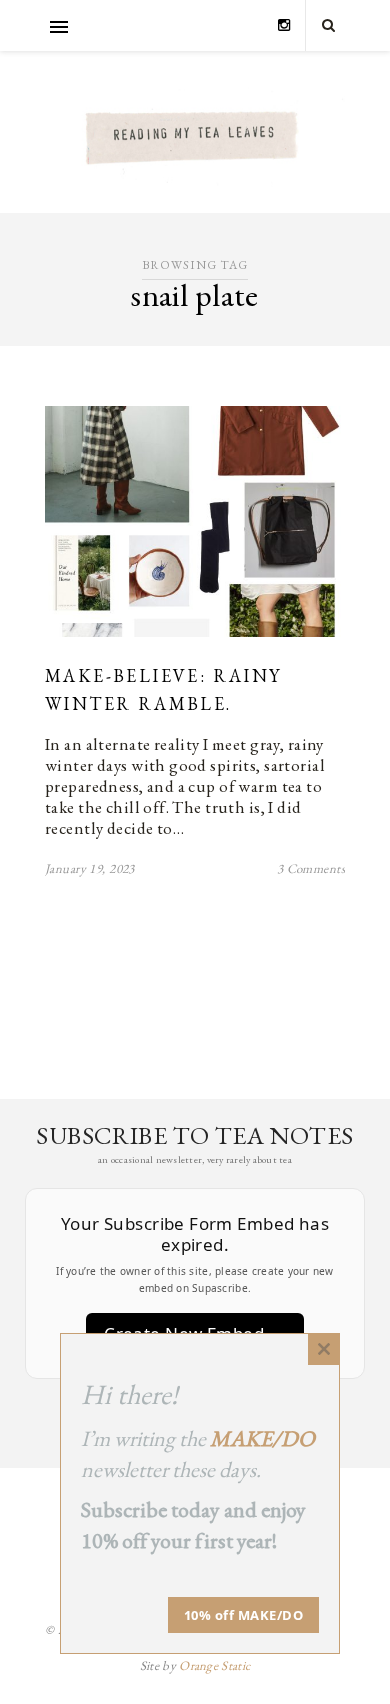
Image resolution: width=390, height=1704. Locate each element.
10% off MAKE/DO (244, 1615)
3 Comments (311, 868)
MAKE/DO (262, 1438)
